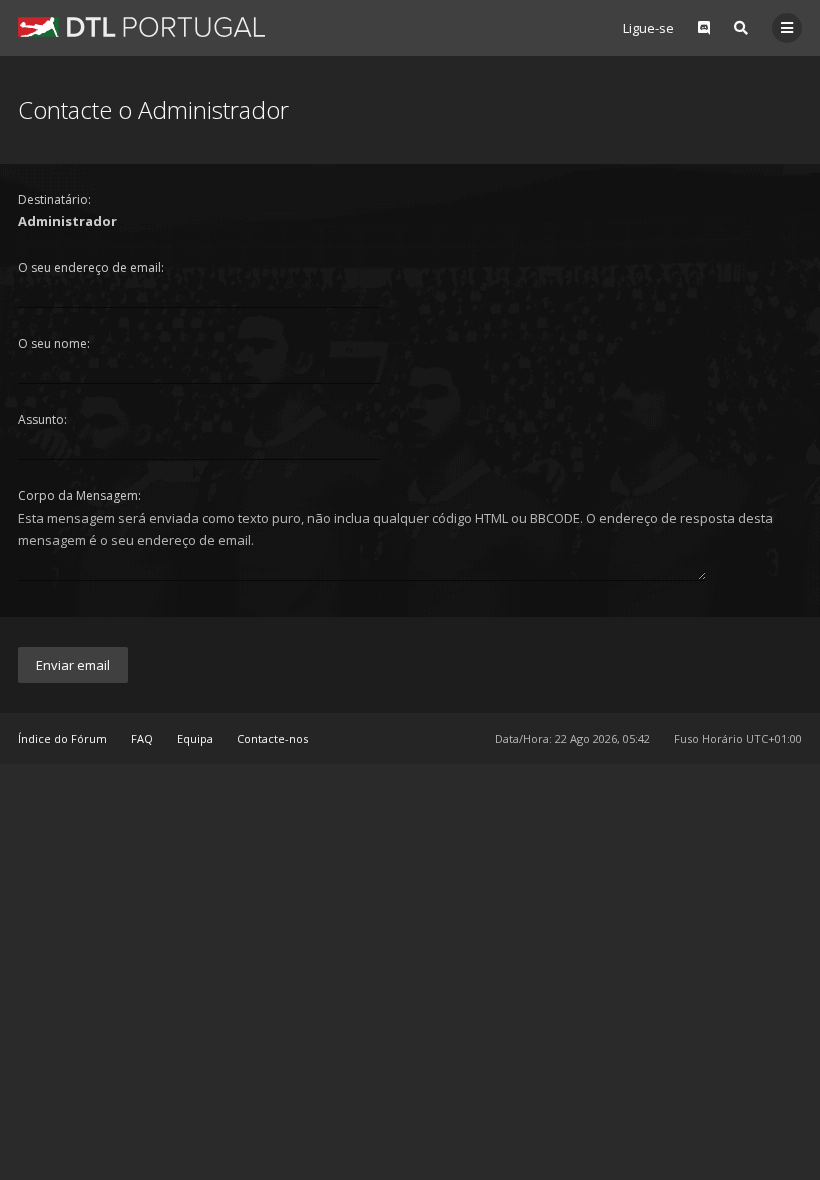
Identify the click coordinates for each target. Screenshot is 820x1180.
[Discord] (704, 28)
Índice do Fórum (62, 738)
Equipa (195, 738)
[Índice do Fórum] (141, 27)
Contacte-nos (272, 738)
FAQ (142, 738)
